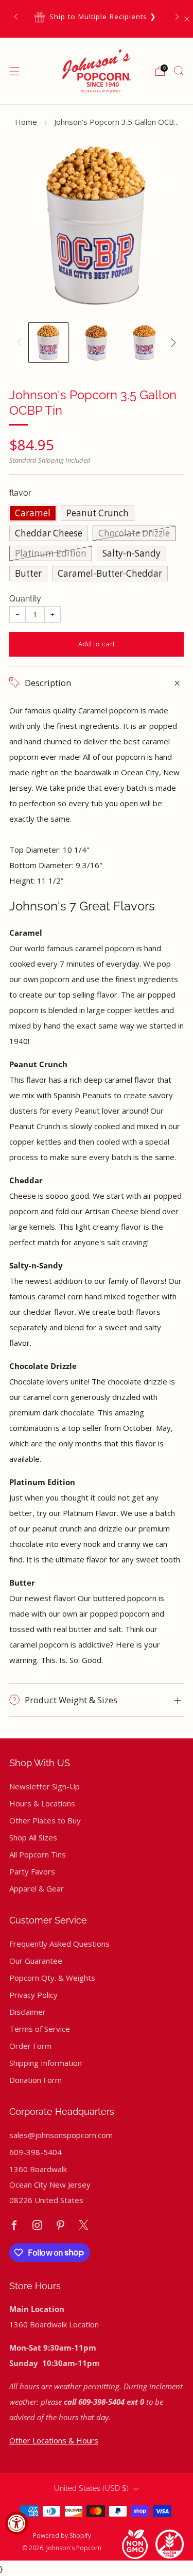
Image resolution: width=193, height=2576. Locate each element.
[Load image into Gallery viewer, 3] (145, 343)
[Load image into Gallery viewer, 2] (96, 343)
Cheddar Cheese (49, 533)
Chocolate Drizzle (134, 533)
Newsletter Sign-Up (45, 1786)
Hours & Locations (42, 1803)
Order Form (30, 2046)
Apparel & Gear (37, 1888)
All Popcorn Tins (38, 1854)
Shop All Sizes (33, 1837)
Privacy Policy (33, 1995)
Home (26, 122)
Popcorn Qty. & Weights (52, 1978)
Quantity (25, 599)
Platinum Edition (51, 553)
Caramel (33, 513)
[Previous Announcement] (16, 17)
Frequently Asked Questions (59, 1944)
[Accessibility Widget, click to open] (17, 2523)
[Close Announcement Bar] (187, 19)
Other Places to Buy (45, 1820)
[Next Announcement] (177, 17)
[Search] (179, 71)
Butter (28, 573)
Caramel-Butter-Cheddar (110, 573)
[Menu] (14, 71)
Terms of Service (40, 2029)
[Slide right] (171, 343)
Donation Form (36, 2080)
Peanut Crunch (98, 513)
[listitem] (96, 17)
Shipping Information (46, 2063)
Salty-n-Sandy (131, 553)
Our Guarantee (36, 1961)
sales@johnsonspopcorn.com (61, 2135)
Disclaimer (28, 2012)
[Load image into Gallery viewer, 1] (48, 343)
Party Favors (32, 1871)
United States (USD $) (91, 2488)
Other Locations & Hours (54, 2440)
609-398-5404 (36, 2152)
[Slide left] (22, 343)
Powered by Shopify (62, 2536)
